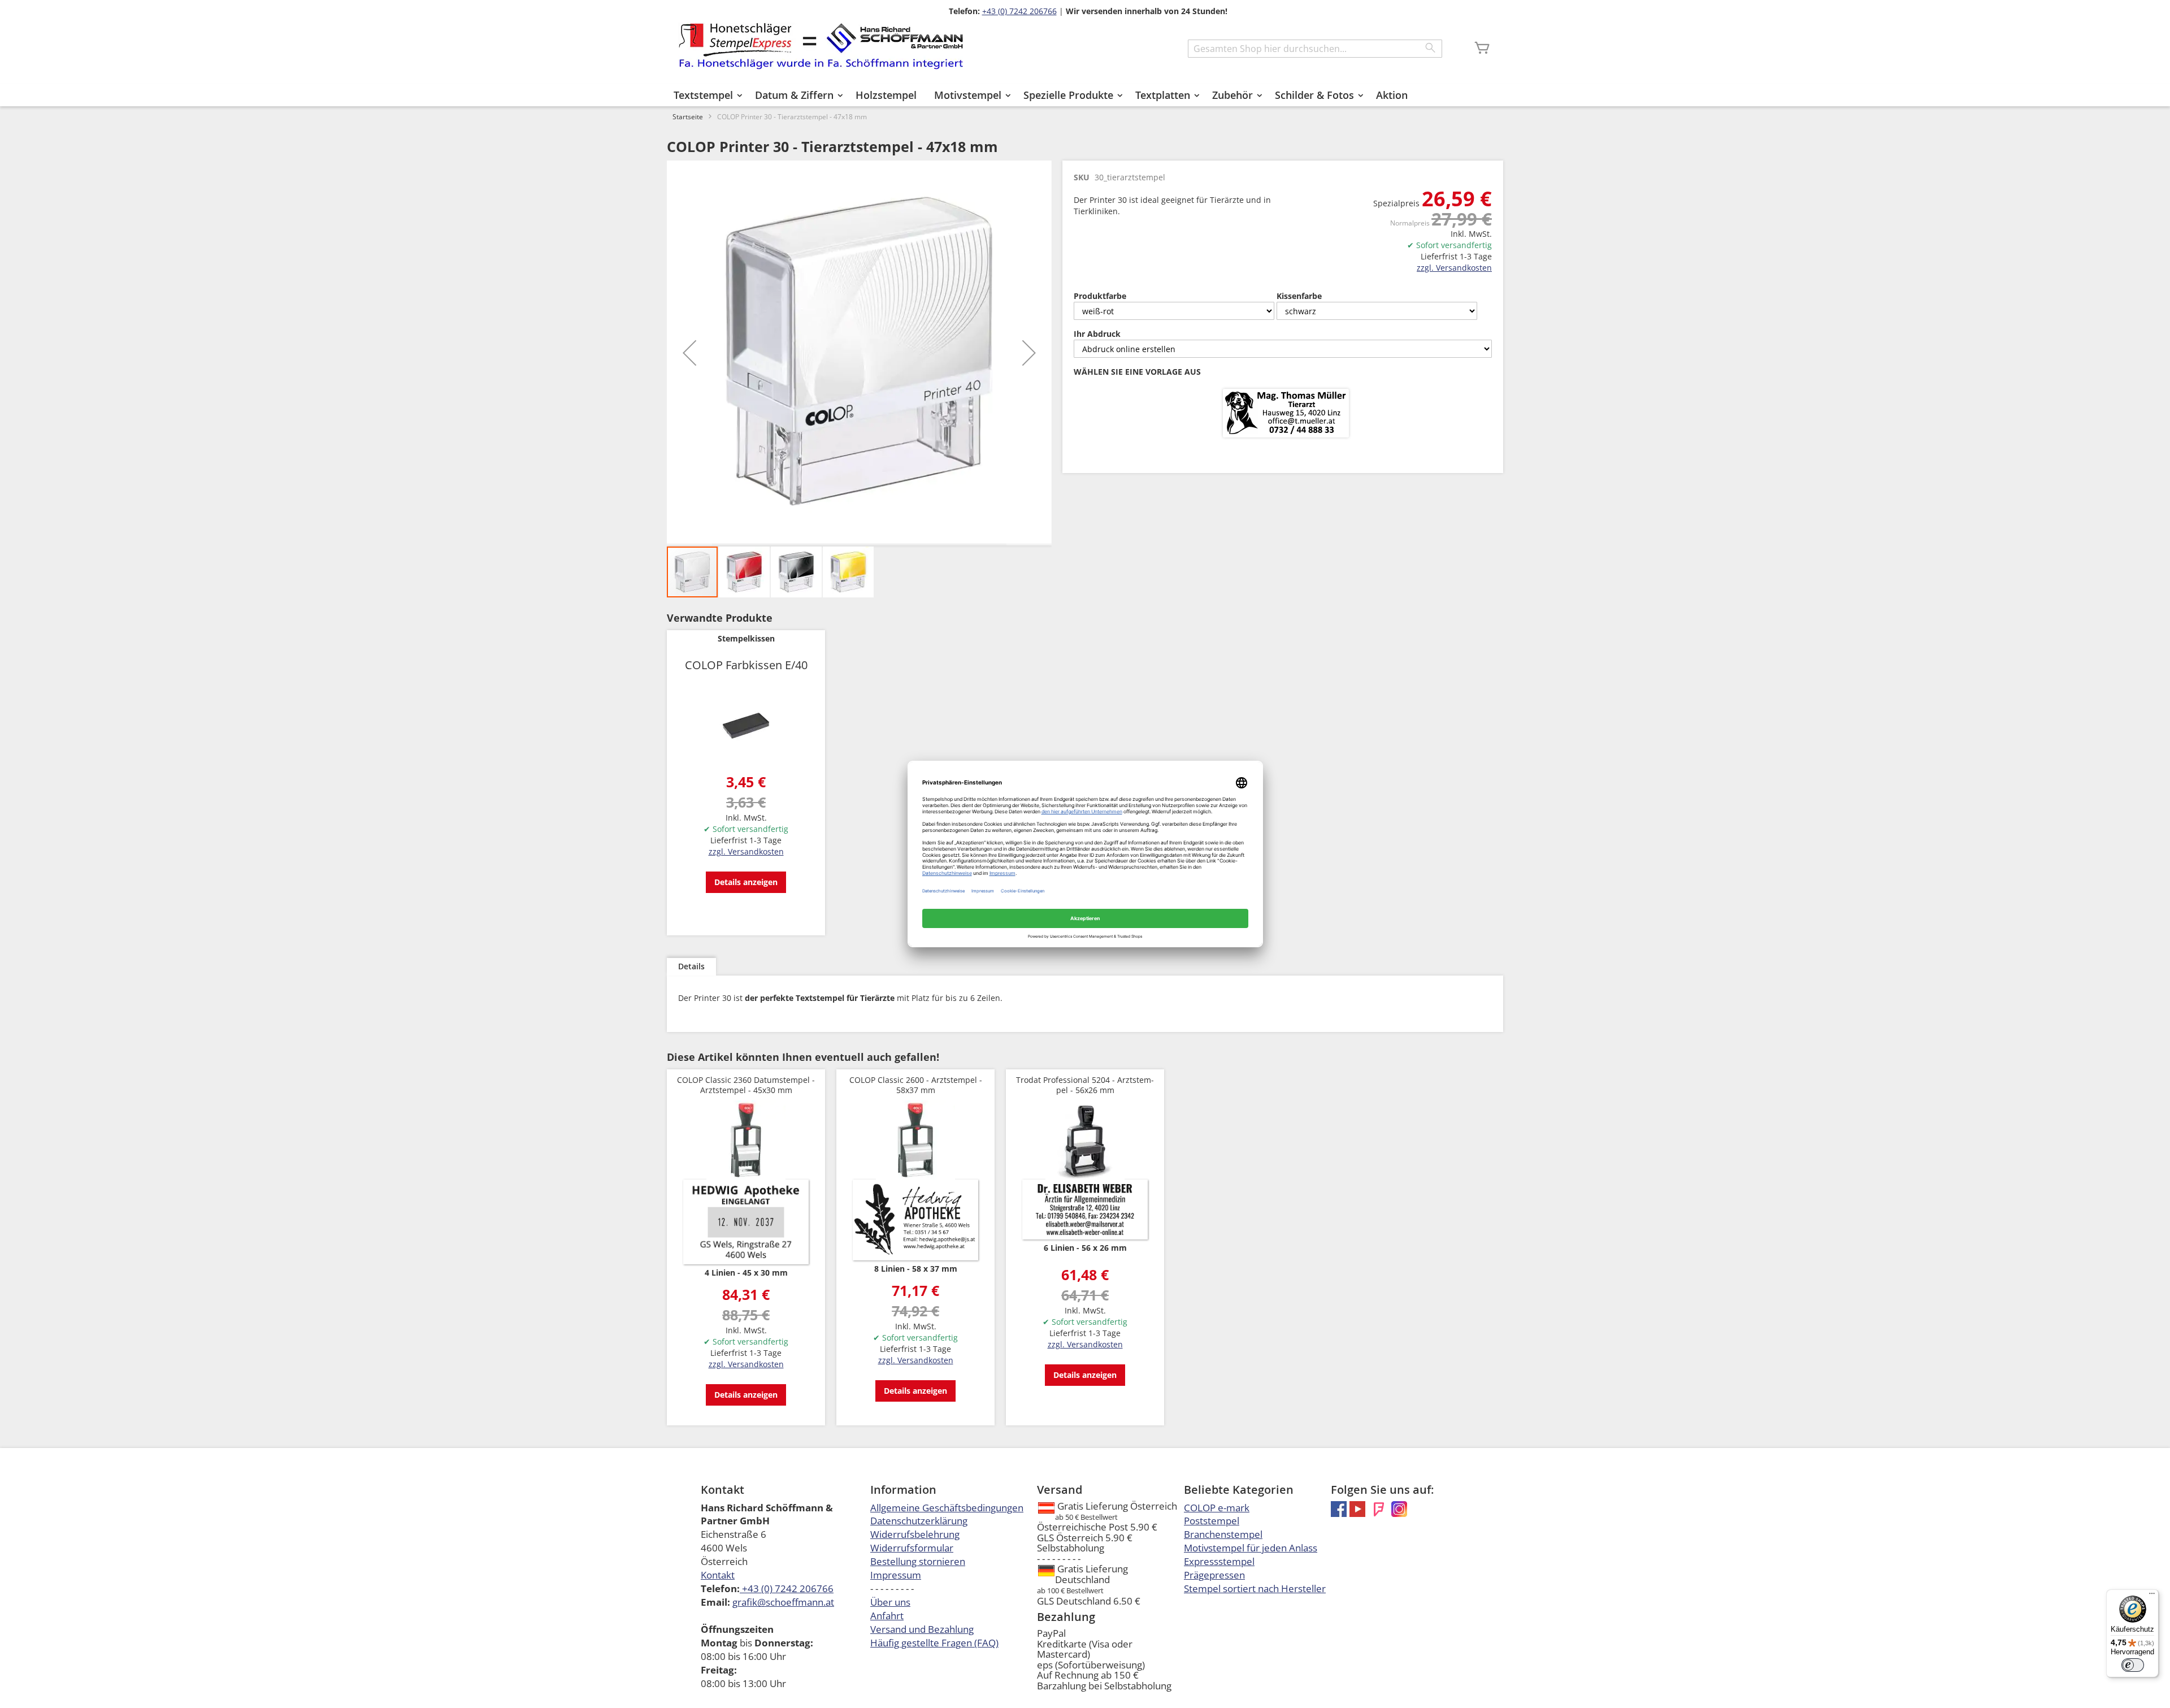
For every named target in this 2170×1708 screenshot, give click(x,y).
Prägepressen (1214, 1575)
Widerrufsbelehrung (915, 1534)
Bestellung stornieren (918, 1561)
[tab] (691, 967)
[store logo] (821, 46)
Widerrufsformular (912, 1548)
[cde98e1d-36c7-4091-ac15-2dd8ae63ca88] (1286, 414)
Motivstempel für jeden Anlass (1251, 1548)
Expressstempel (1219, 1561)
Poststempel (1212, 1521)
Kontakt (718, 1575)
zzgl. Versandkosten (1454, 268)
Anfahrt (887, 1616)
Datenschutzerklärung (919, 1521)
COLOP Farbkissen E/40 (746, 665)
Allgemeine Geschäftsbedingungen (947, 1508)
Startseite (688, 117)
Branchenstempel (1223, 1534)
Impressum (896, 1575)
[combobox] (1315, 49)
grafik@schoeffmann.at (783, 1602)
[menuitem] (706, 95)
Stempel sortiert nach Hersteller (1255, 1588)
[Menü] (2152, 1596)
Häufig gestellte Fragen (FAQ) (934, 1643)
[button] (689, 353)
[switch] (2133, 1665)
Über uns (890, 1602)
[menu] (1085, 95)
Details (691, 966)
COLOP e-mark (1217, 1508)
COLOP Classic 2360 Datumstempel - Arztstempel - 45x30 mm (746, 1085)
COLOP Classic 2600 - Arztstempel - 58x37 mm (916, 1085)
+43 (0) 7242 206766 (1019, 11)
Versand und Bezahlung (922, 1629)
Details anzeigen (746, 882)
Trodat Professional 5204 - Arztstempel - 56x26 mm (1085, 1085)
